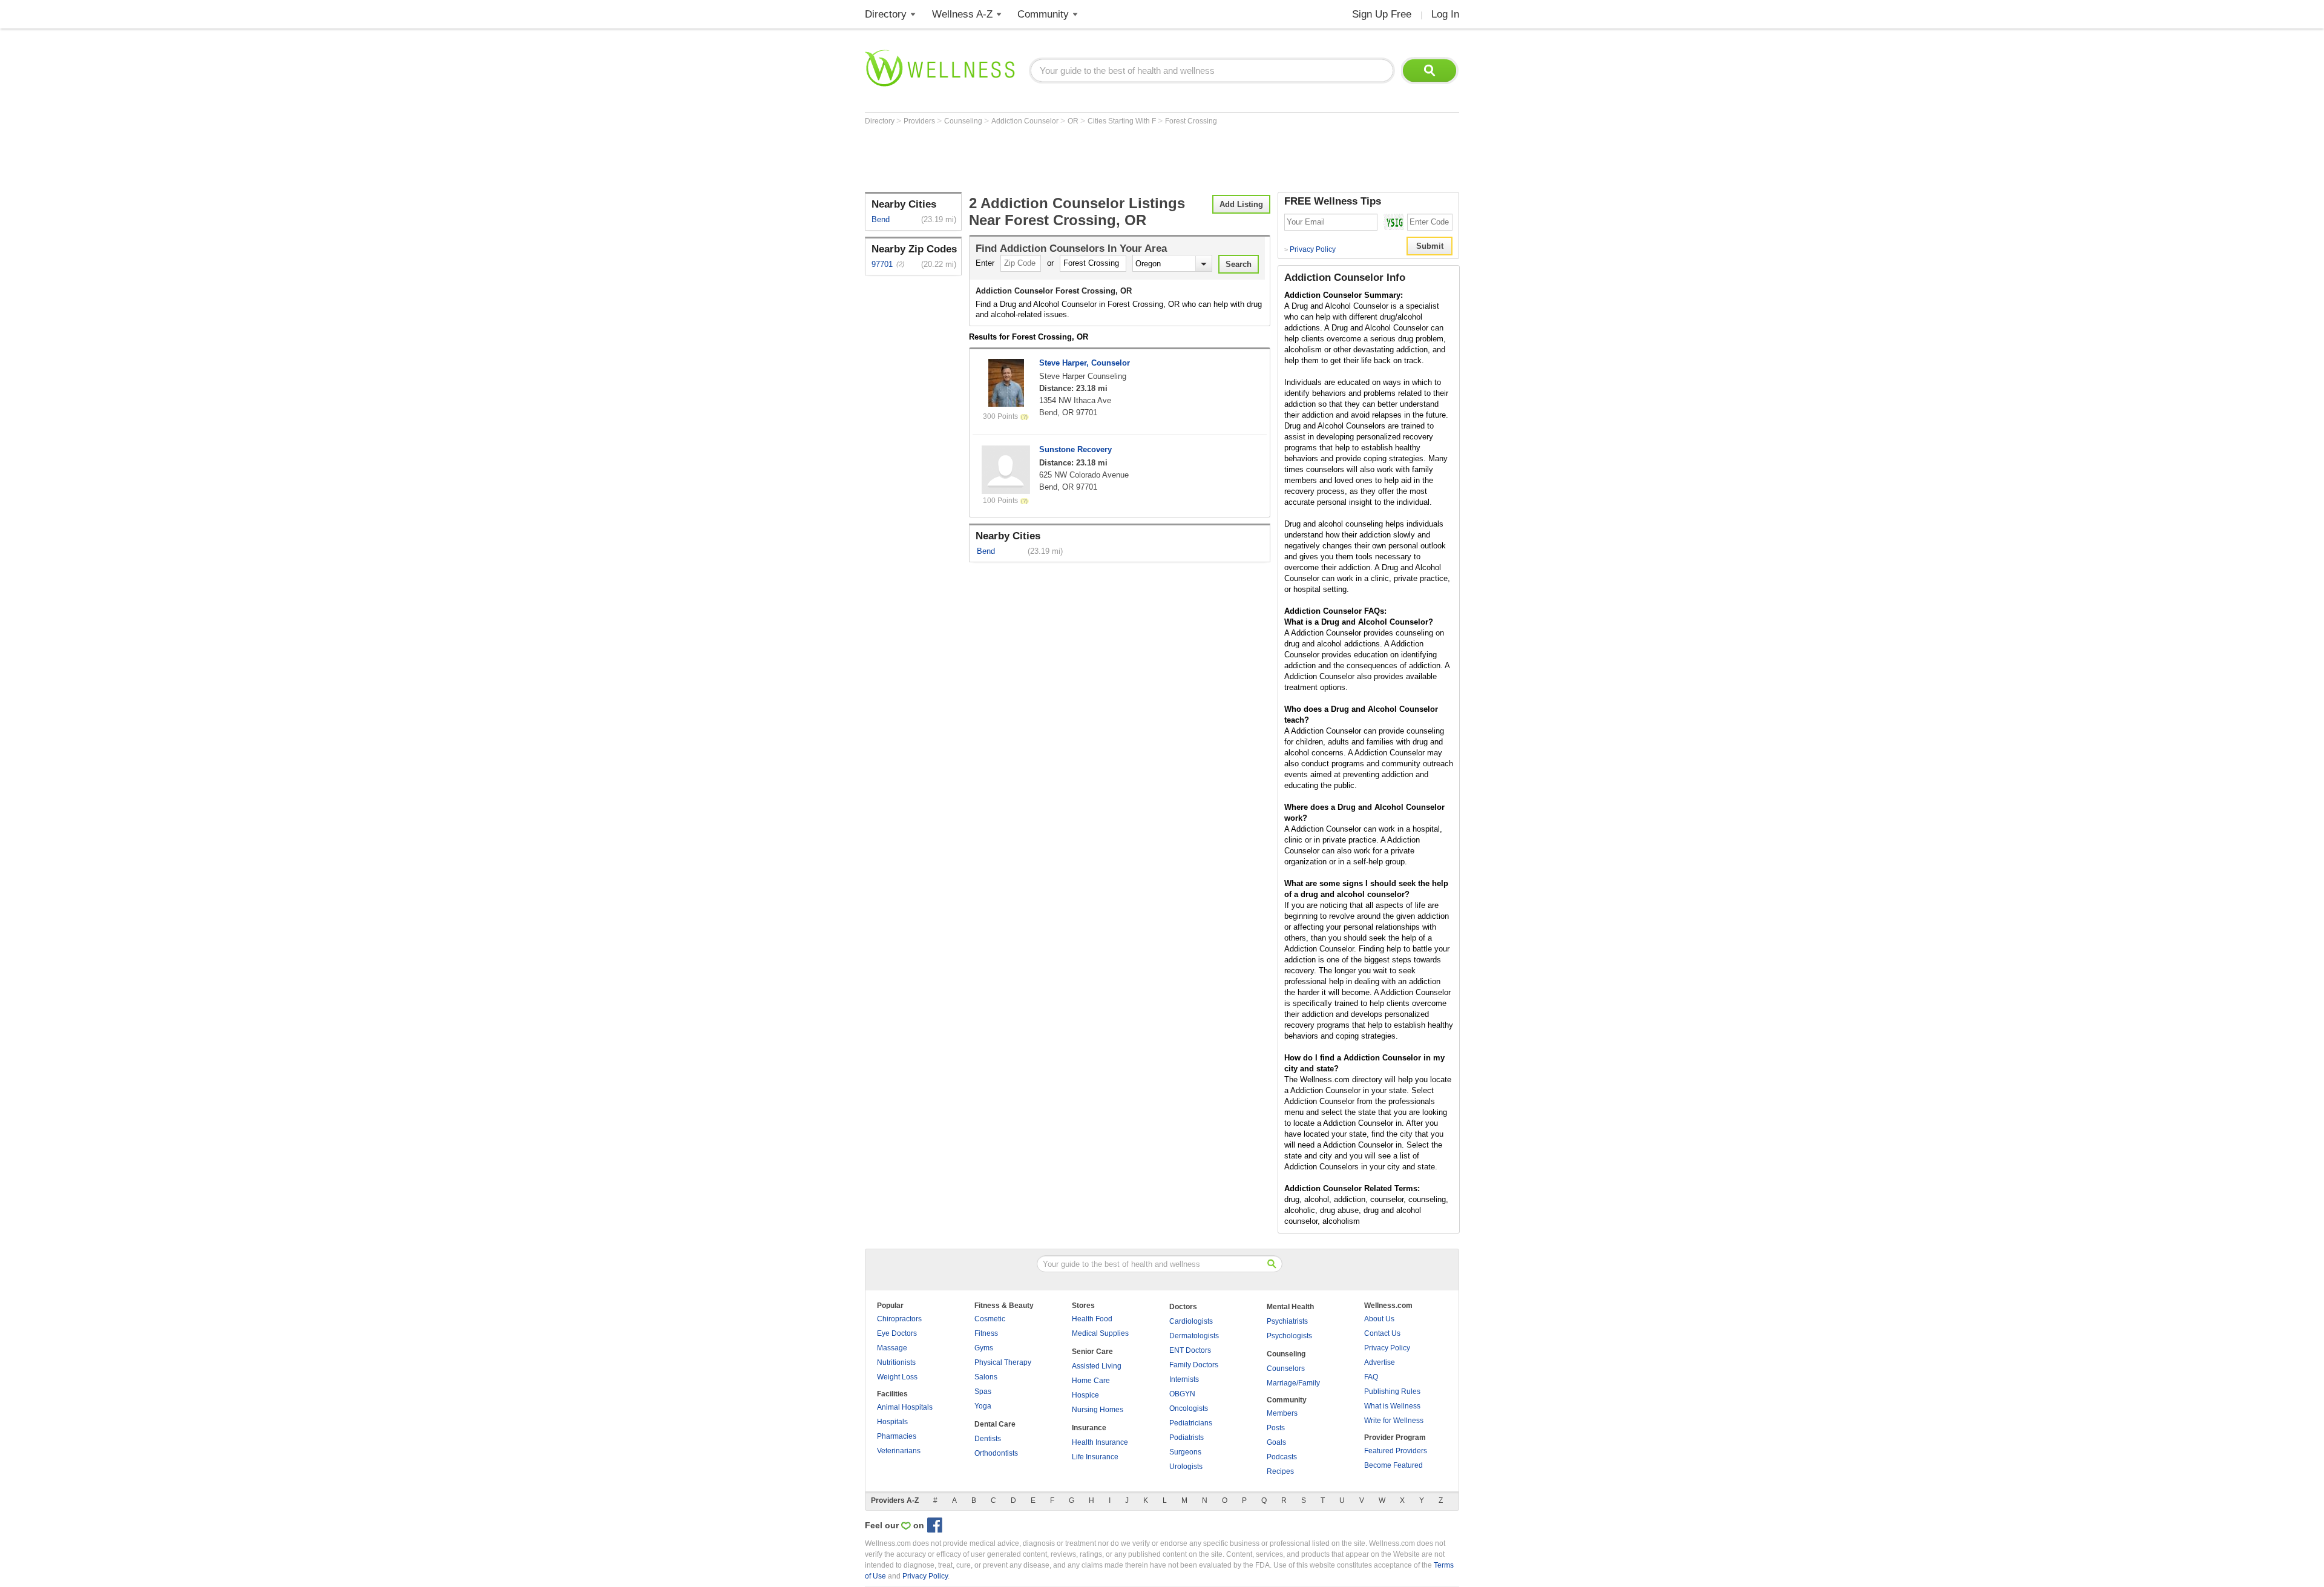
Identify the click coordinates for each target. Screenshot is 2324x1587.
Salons (986, 1377)
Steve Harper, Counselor (1085, 363)
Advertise (1380, 1362)
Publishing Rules (1392, 1391)
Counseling (964, 121)
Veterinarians (899, 1451)
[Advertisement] (1085, 159)
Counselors (1286, 1368)
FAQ (1371, 1377)
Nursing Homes (1098, 1410)
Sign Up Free (1382, 14)
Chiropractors (899, 1319)
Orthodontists (996, 1453)
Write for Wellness (1394, 1421)
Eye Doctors (897, 1333)
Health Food (1092, 1319)
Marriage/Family (1293, 1383)
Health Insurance (1100, 1442)
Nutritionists (896, 1362)
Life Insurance (1095, 1457)
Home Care (1091, 1381)
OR (1074, 121)
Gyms (984, 1348)
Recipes (1280, 1471)
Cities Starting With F (1123, 121)
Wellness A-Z (962, 14)
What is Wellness (1392, 1406)
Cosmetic (990, 1319)
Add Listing (1241, 204)
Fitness (986, 1333)
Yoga (983, 1406)
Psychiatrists (1287, 1321)
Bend (881, 219)
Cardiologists (1191, 1321)
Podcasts (1282, 1457)
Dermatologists (1194, 1336)
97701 (882, 264)
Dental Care (995, 1424)
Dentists (988, 1439)
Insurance (1089, 1428)
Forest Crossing (1191, 121)
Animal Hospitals (905, 1407)
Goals (1276, 1442)
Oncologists (1189, 1408)
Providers (920, 121)
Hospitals (892, 1422)
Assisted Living (1097, 1366)
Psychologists (1289, 1336)
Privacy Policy (1310, 249)
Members (1282, 1413)
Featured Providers (1396, 1451)
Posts (1276, 1428)
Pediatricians (1191, 1423)
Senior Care (1092, 1352)
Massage (892, 1348)
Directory (886, 14)
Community (1043, 14)
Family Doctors (1194, 1365)
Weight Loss (897, 1377)
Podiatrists (1187, 1437)
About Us (1379, 1319)
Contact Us (1382, 1333)
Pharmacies (897, 1436)
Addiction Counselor (1026, 121)
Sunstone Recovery (1075, 449)
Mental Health (1290, 1307)
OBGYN (1182, 1394)
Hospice (1085, 1395)
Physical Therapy (1003, 1362)
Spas (983, 1391)
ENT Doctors (1190, 1350)
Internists (1184, 1379)
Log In (1445, 14)
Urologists (1186, 1467)
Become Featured (1393, 1465)
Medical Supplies (1100, 1333)
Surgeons (1185, 1452)
